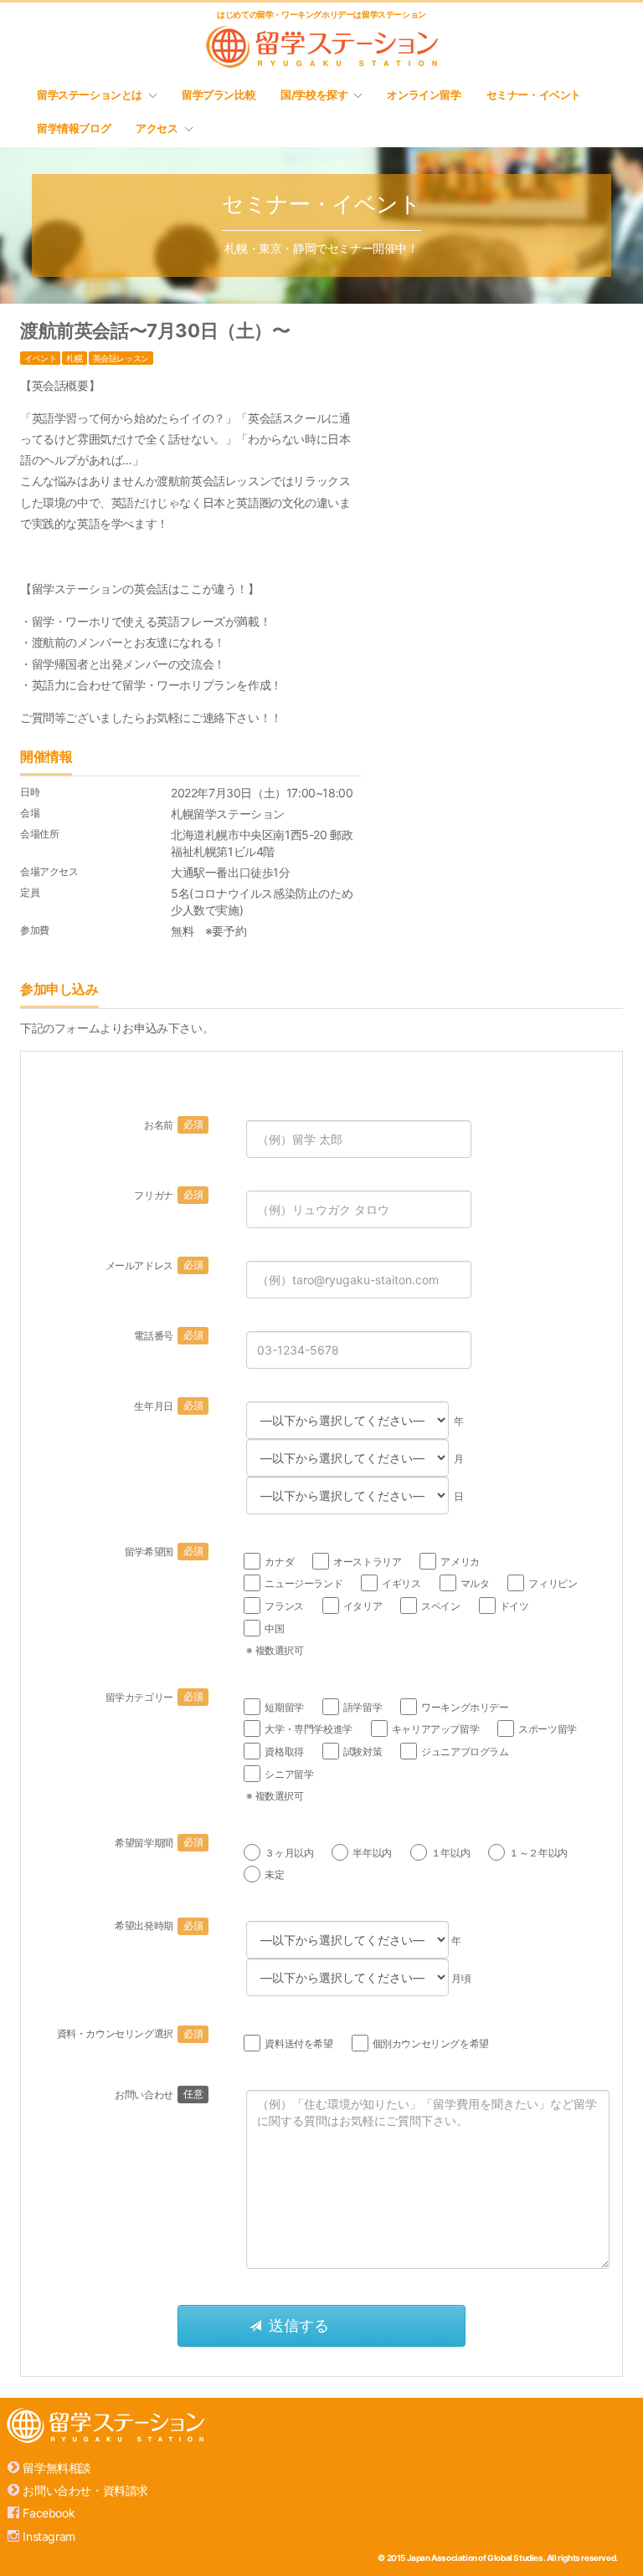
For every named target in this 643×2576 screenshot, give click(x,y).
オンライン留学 (424, 95)
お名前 (173, 1125)
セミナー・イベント (534, 95)
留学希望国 (164, 1552)
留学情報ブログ (74, 128)
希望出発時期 (159, 1926)
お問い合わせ (159, 2095)
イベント (40, 358)
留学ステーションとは (90, 95)
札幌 (74, 358)
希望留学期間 (159, 1843)
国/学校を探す (314, 95)
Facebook (49, 2513)
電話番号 (168, 1336)
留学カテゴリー (154, 1697)
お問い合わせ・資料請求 (85, 2490)
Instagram (49, 2536)
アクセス (157, 128)
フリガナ (168, 1195)
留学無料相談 (57, 2468)
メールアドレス (154, 1265)
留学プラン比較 (219, 95)
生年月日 (168, 1406)
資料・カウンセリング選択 (130, 2033)
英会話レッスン (121, 358)
